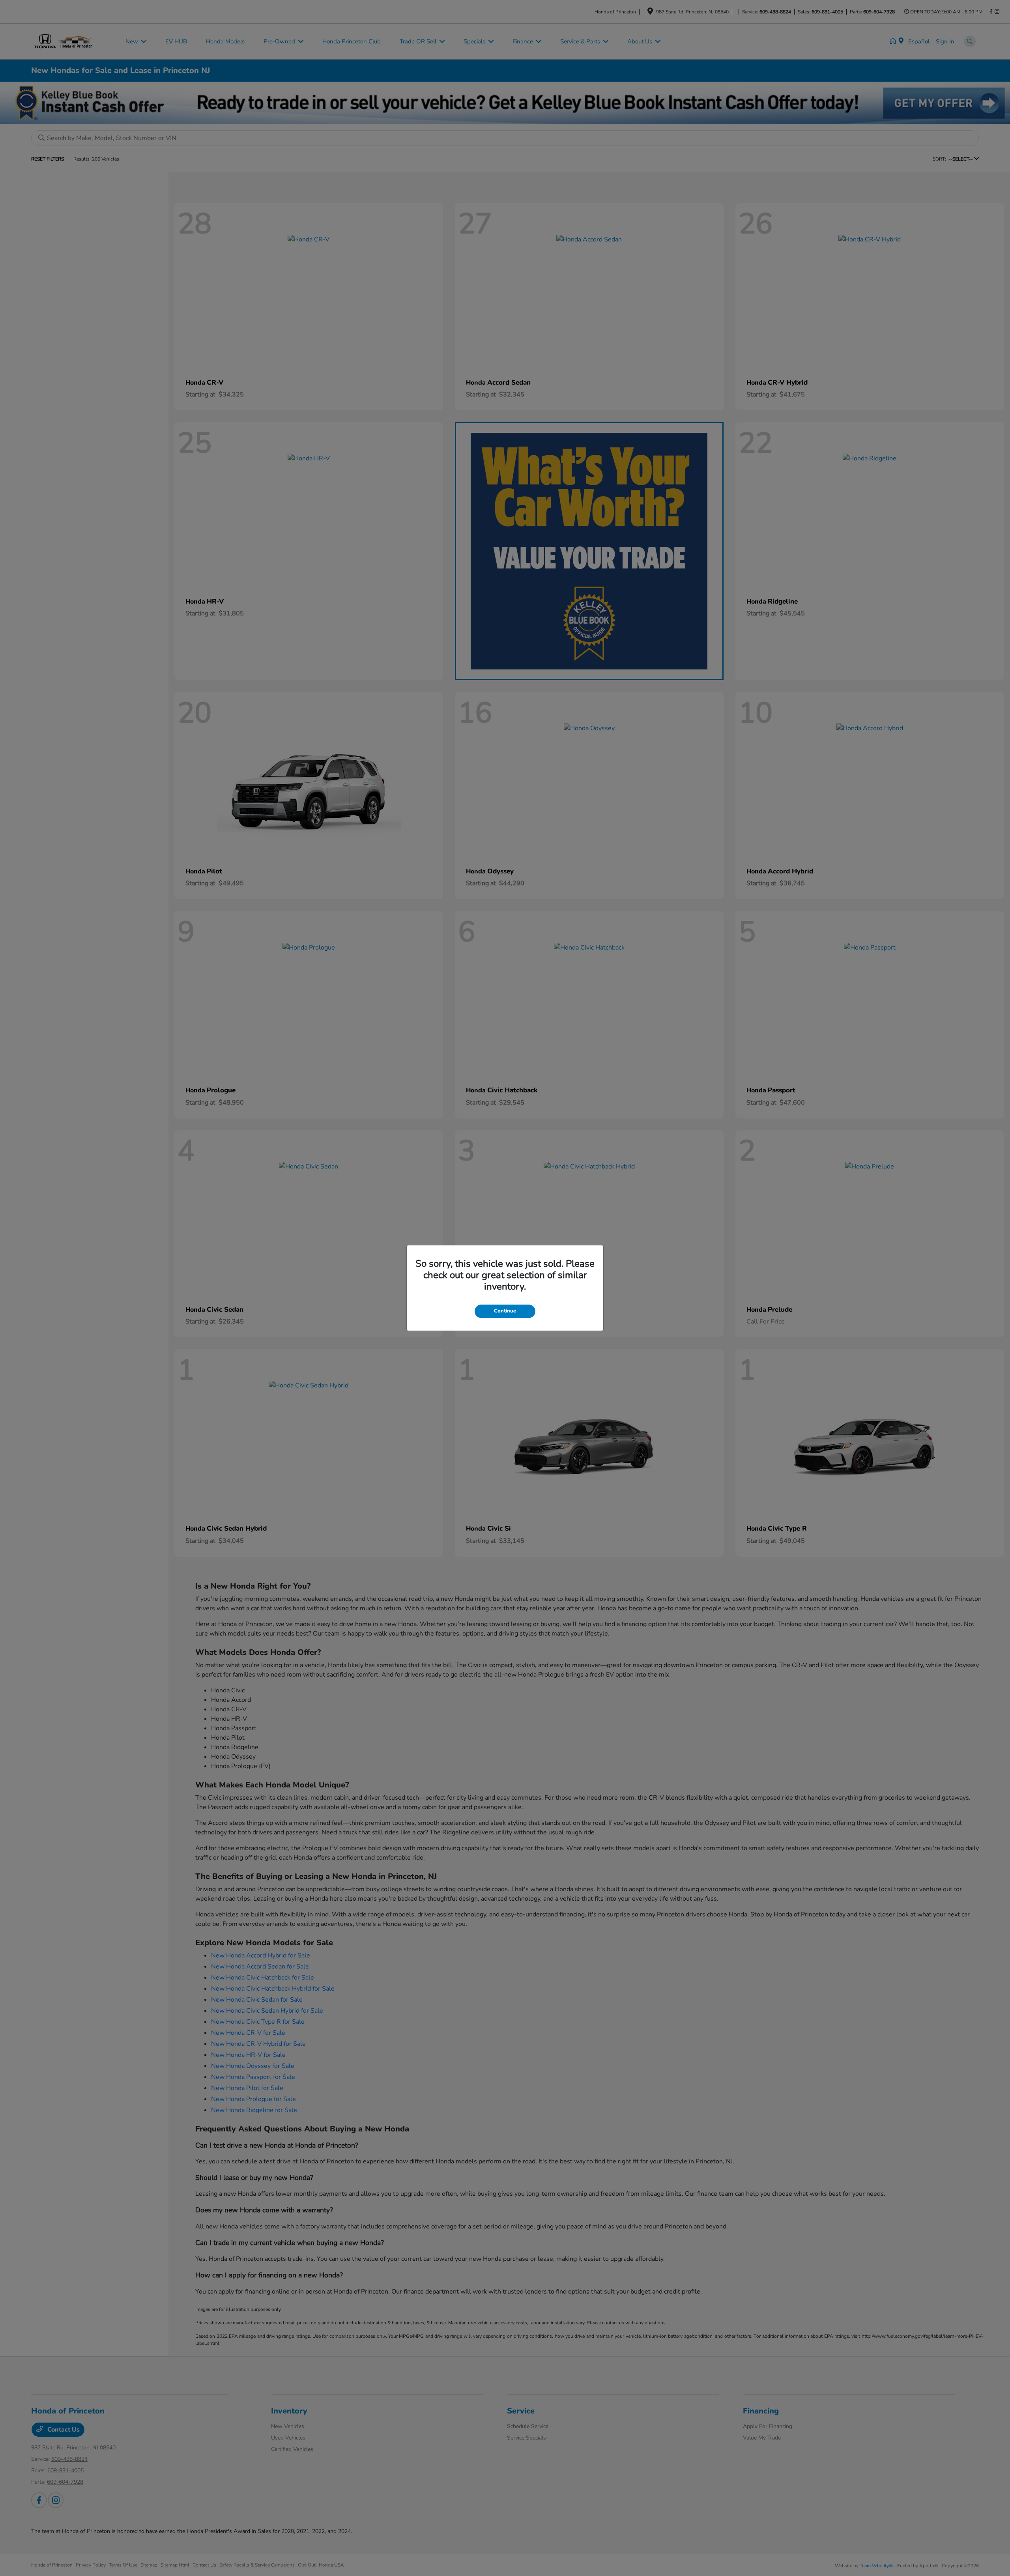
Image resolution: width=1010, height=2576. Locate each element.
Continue (505, 1311)
